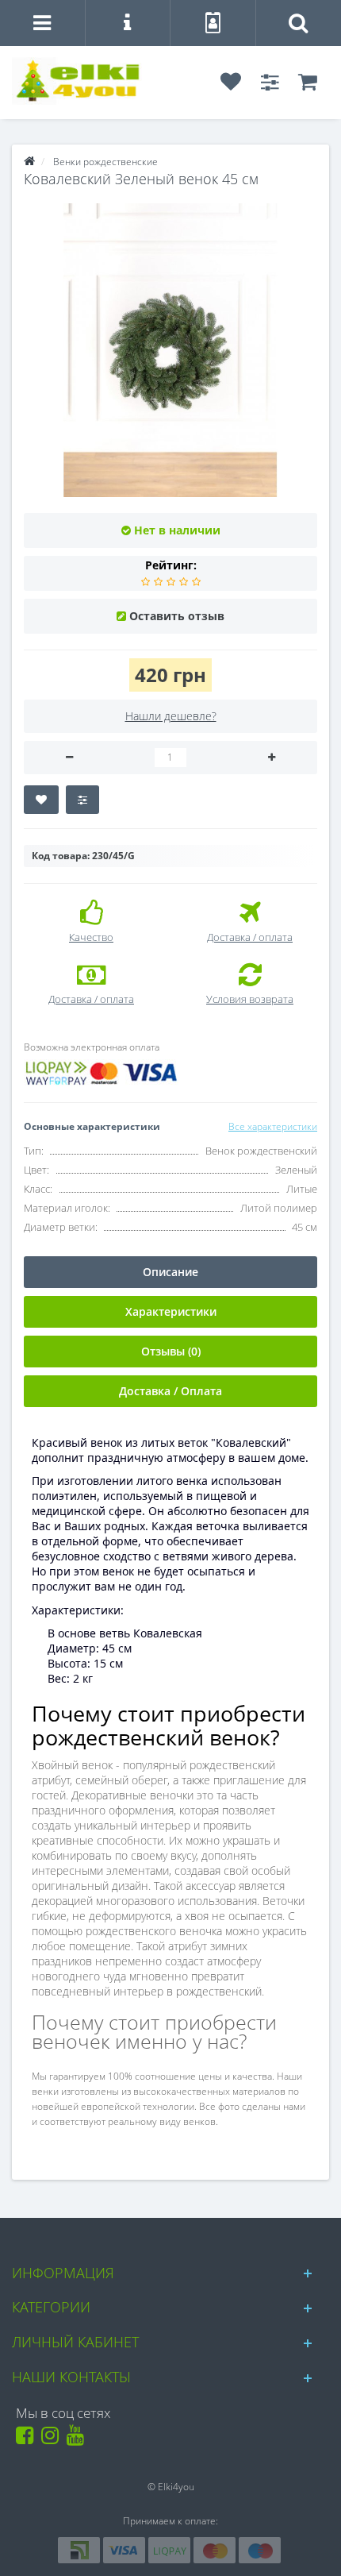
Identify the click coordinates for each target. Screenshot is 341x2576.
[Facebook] (27, 2439)
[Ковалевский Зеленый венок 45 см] (170, 350)
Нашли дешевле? (171, 716)
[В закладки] (41, 800)
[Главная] (29, 162)
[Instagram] (53, 2439)
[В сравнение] (82, 800)
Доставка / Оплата (170, 1391)
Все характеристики (273, 1126)
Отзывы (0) (171, 1351)
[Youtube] (78, 2439)
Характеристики (171, 1311)
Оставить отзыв (177, 616)
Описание (170, 1272)
